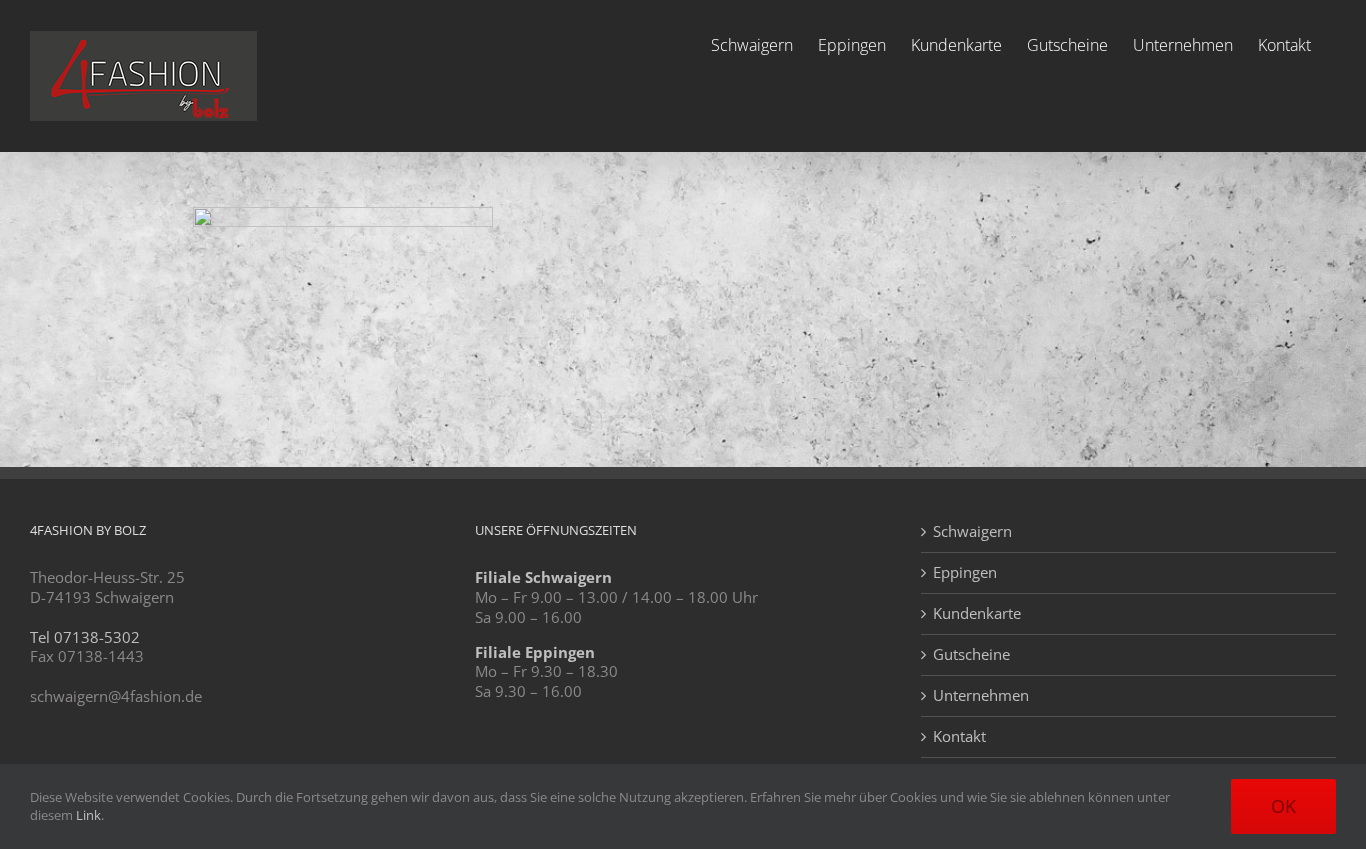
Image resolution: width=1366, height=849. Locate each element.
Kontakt (959, 736)
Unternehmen (981, 695)
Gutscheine (971, 654)
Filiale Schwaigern (543, 577)
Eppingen (965, 572)
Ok (1283, 806)
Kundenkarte (977, 613)
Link (88, 815)
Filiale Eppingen (535, 652)
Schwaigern (972, 531)
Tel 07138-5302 (85, 637)
